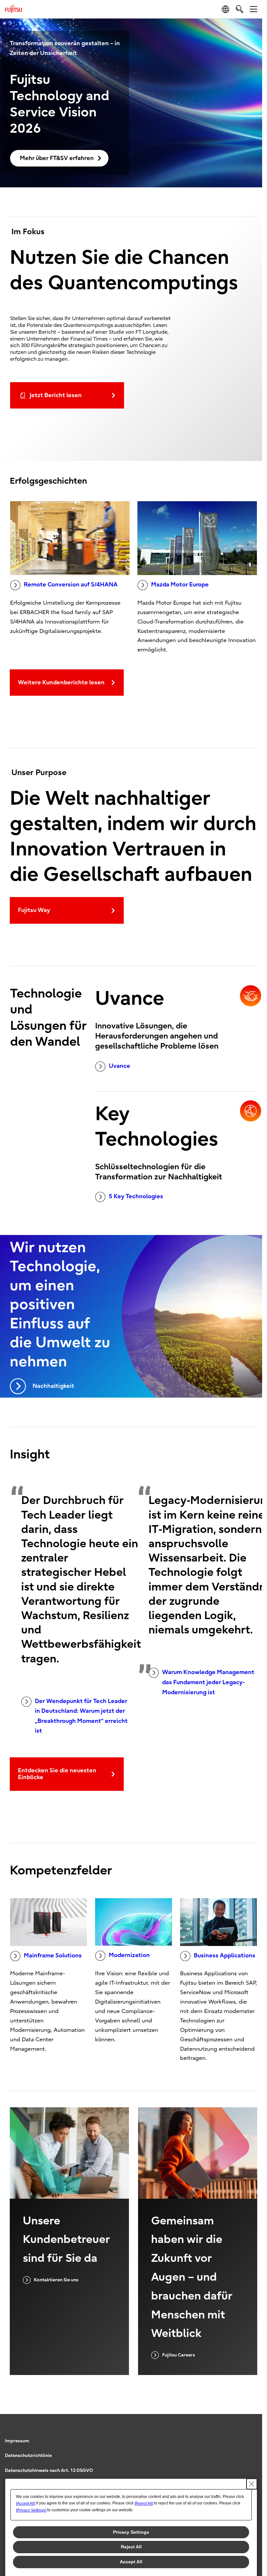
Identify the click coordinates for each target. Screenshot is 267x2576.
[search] (239, 9)
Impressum (17, 2441)
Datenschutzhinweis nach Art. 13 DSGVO (49, 2470)
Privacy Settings (131, 2532)
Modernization (129, 1955)
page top (251, 2435)
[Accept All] (26, 2503)
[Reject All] (144, 2503)
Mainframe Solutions (53, 1956)
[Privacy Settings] (31, 2510)
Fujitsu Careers (179, 2355)
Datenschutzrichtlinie (28, 2455)
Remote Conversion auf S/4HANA (71, 585)
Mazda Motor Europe (180, 585)
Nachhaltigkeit (53, 1386)
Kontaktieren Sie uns (56, 2280)
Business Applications (225, 1956)
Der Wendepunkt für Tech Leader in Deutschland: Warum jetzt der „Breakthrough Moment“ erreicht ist (81, 1716)
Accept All (131, 2562)
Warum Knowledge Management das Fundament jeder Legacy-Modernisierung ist (208, 1682)
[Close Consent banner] (252, 2484)
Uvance (119, 1066)
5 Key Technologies (136, 1196)
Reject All (131, 2547)
